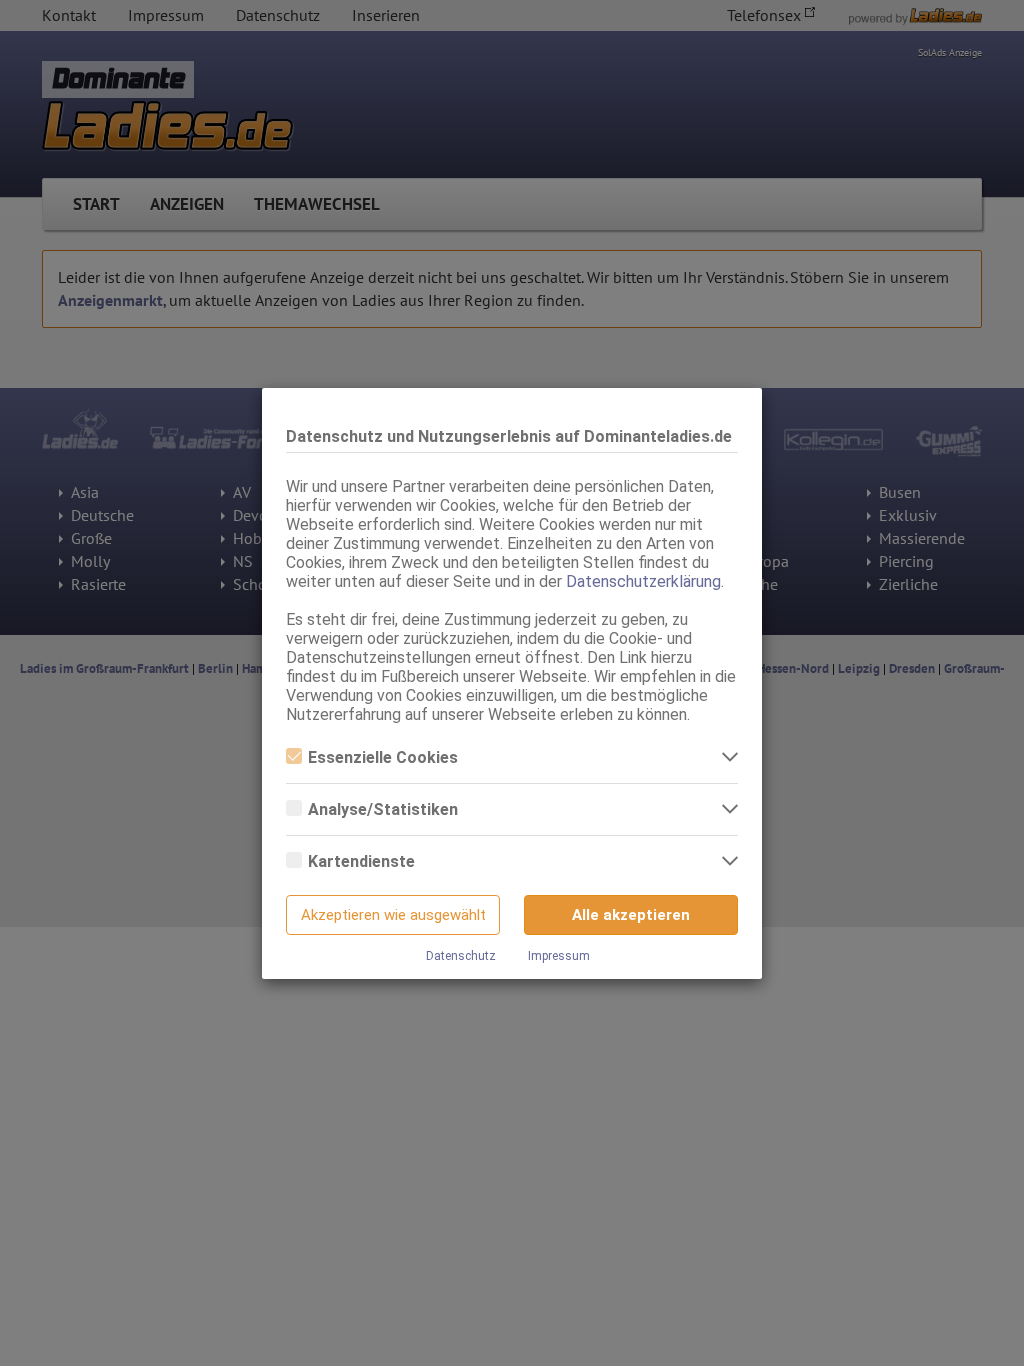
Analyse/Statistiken (383, 809)
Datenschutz (461, 956)
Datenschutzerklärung (643, 581)
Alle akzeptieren (631, 915)
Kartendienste (361, 861)
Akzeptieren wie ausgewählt (393, 915)
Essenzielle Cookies (383, 757)
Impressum (559, 956)
